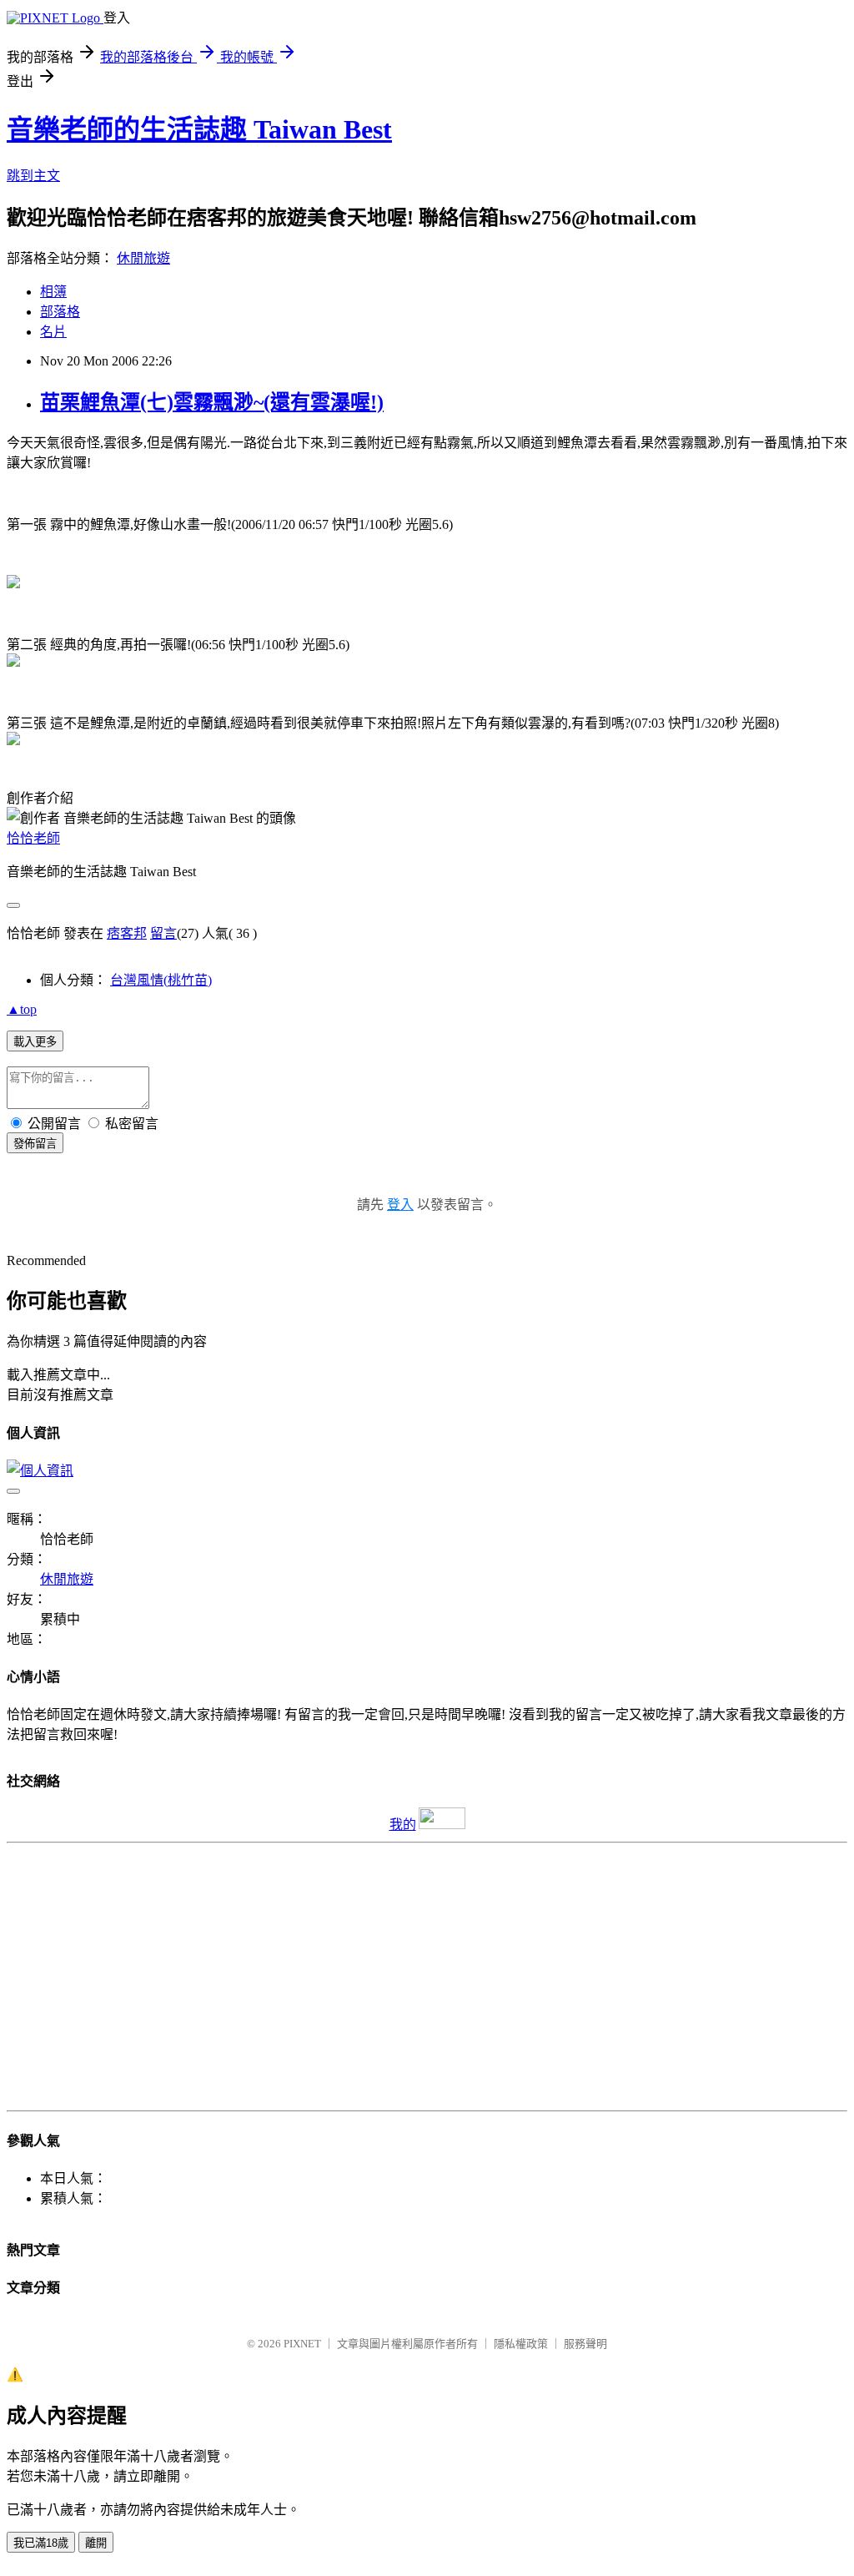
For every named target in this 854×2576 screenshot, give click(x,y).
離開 (96, 2543)
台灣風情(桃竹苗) (161, 980)
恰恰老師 (33, 838)
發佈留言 (35, 1144)
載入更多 (35, 1042)
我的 (403, 1825)
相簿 (53, 292)
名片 (53, 332)
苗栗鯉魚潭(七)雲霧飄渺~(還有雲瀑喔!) (212, 402)
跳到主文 (33, 176)
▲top (22, 1009)
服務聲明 (585, 2344)
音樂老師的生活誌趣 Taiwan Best (199, 129)
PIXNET (302, 2344)
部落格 (60, 312)
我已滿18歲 (41, 2543)
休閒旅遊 (143, 258)
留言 (163, 933)
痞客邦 (127, 933)
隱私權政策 (521, 2344)
